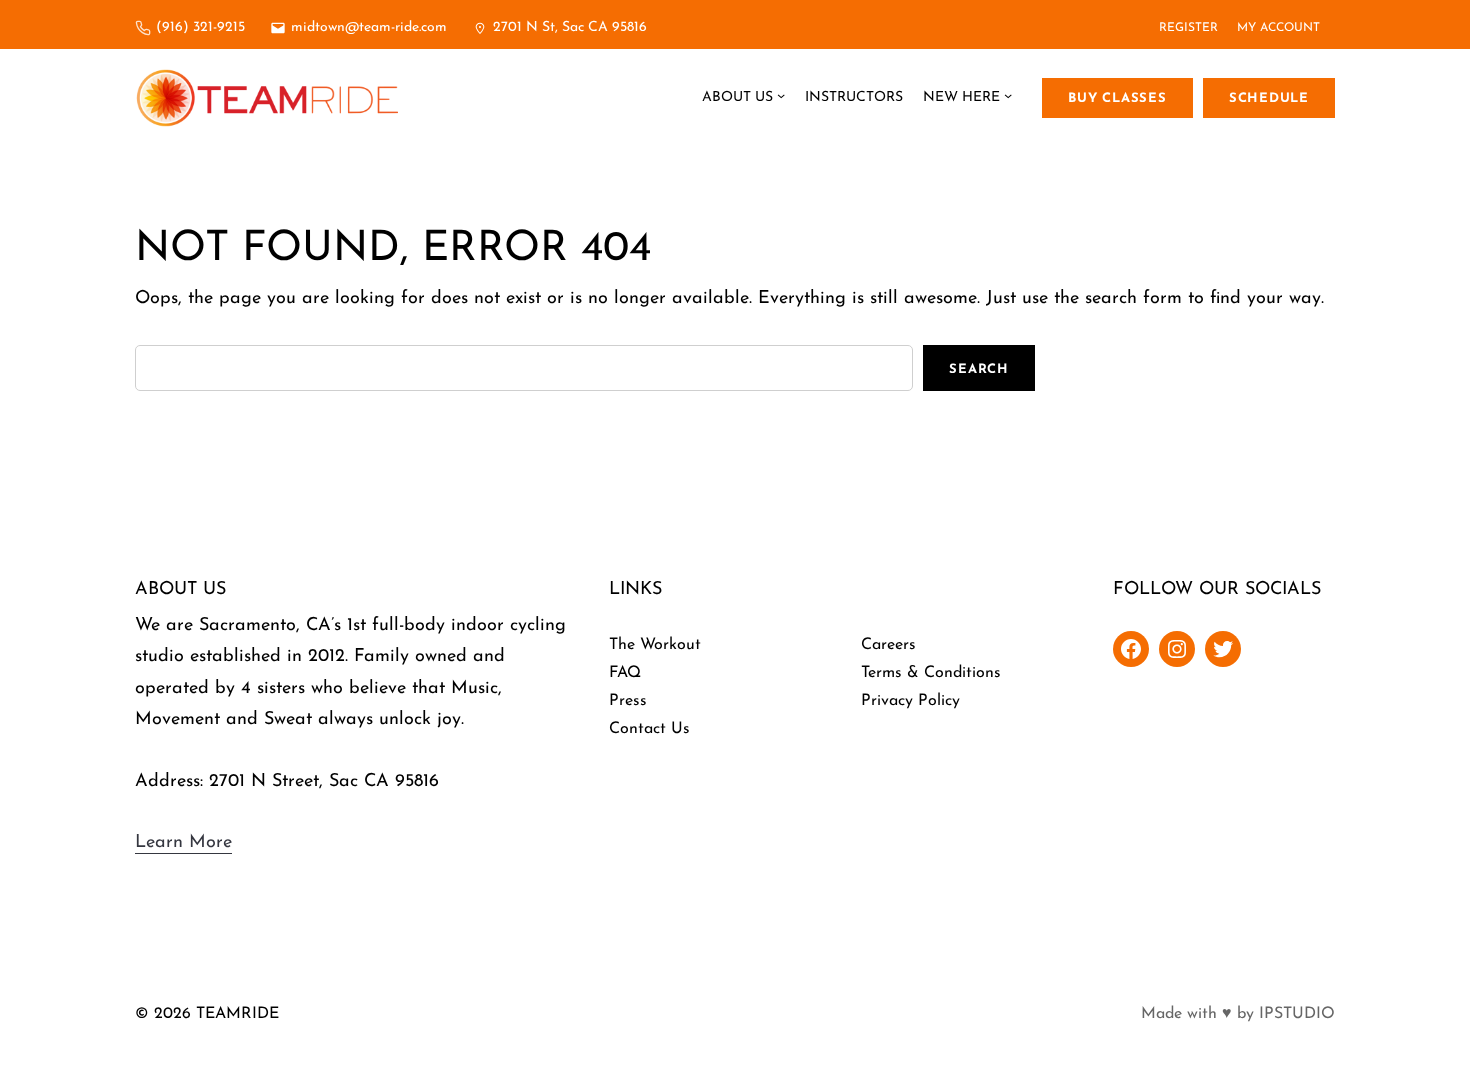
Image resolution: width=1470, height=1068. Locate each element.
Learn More (183, 843)
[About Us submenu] (781, 98)
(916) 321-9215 (200, 27)
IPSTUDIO (1297, 1014)
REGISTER (1188, 28)
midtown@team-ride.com (369, 27)
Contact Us (649, 729)
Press (628, 701)
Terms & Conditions (931, 673)
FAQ (625, 673)
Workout (670, 645)
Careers (888, 645)
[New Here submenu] (1008, 98)
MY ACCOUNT (1278, 28)
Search (979, 369)
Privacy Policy (910, 701)
